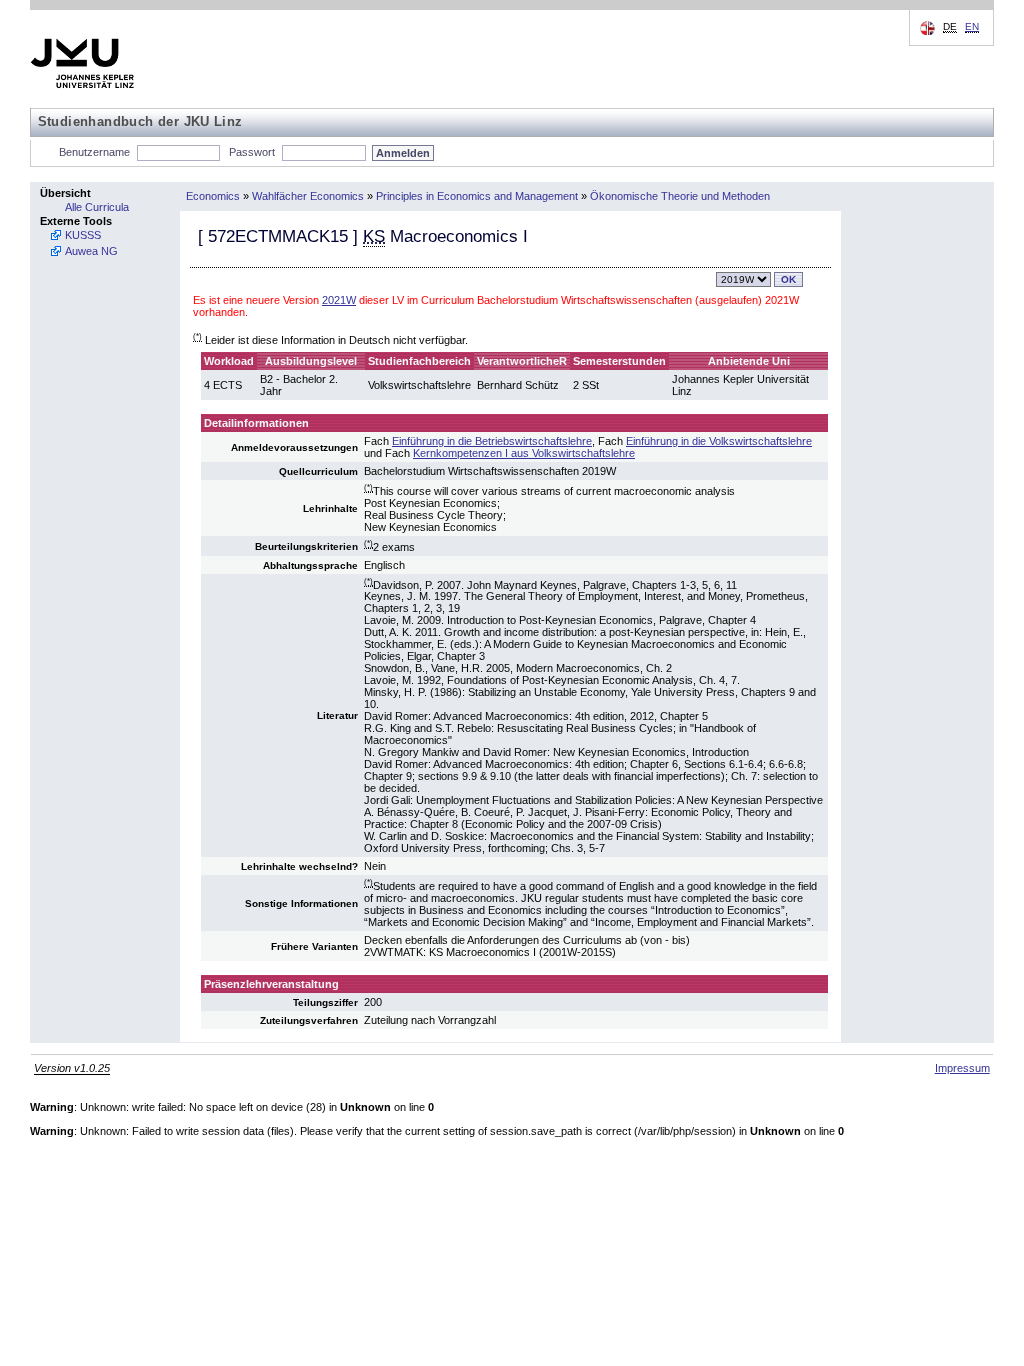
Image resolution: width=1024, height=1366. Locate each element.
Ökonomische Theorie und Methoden (680, 196)
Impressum (962, 1068)
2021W (339, 300)
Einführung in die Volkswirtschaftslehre (719, 441)
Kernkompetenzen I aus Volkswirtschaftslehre (524, 453)
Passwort (252, 152)
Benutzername (94, 152)
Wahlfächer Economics (308, 196)
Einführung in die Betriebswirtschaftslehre (492, 441)
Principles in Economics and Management (477, 196)
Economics (213, 196)
